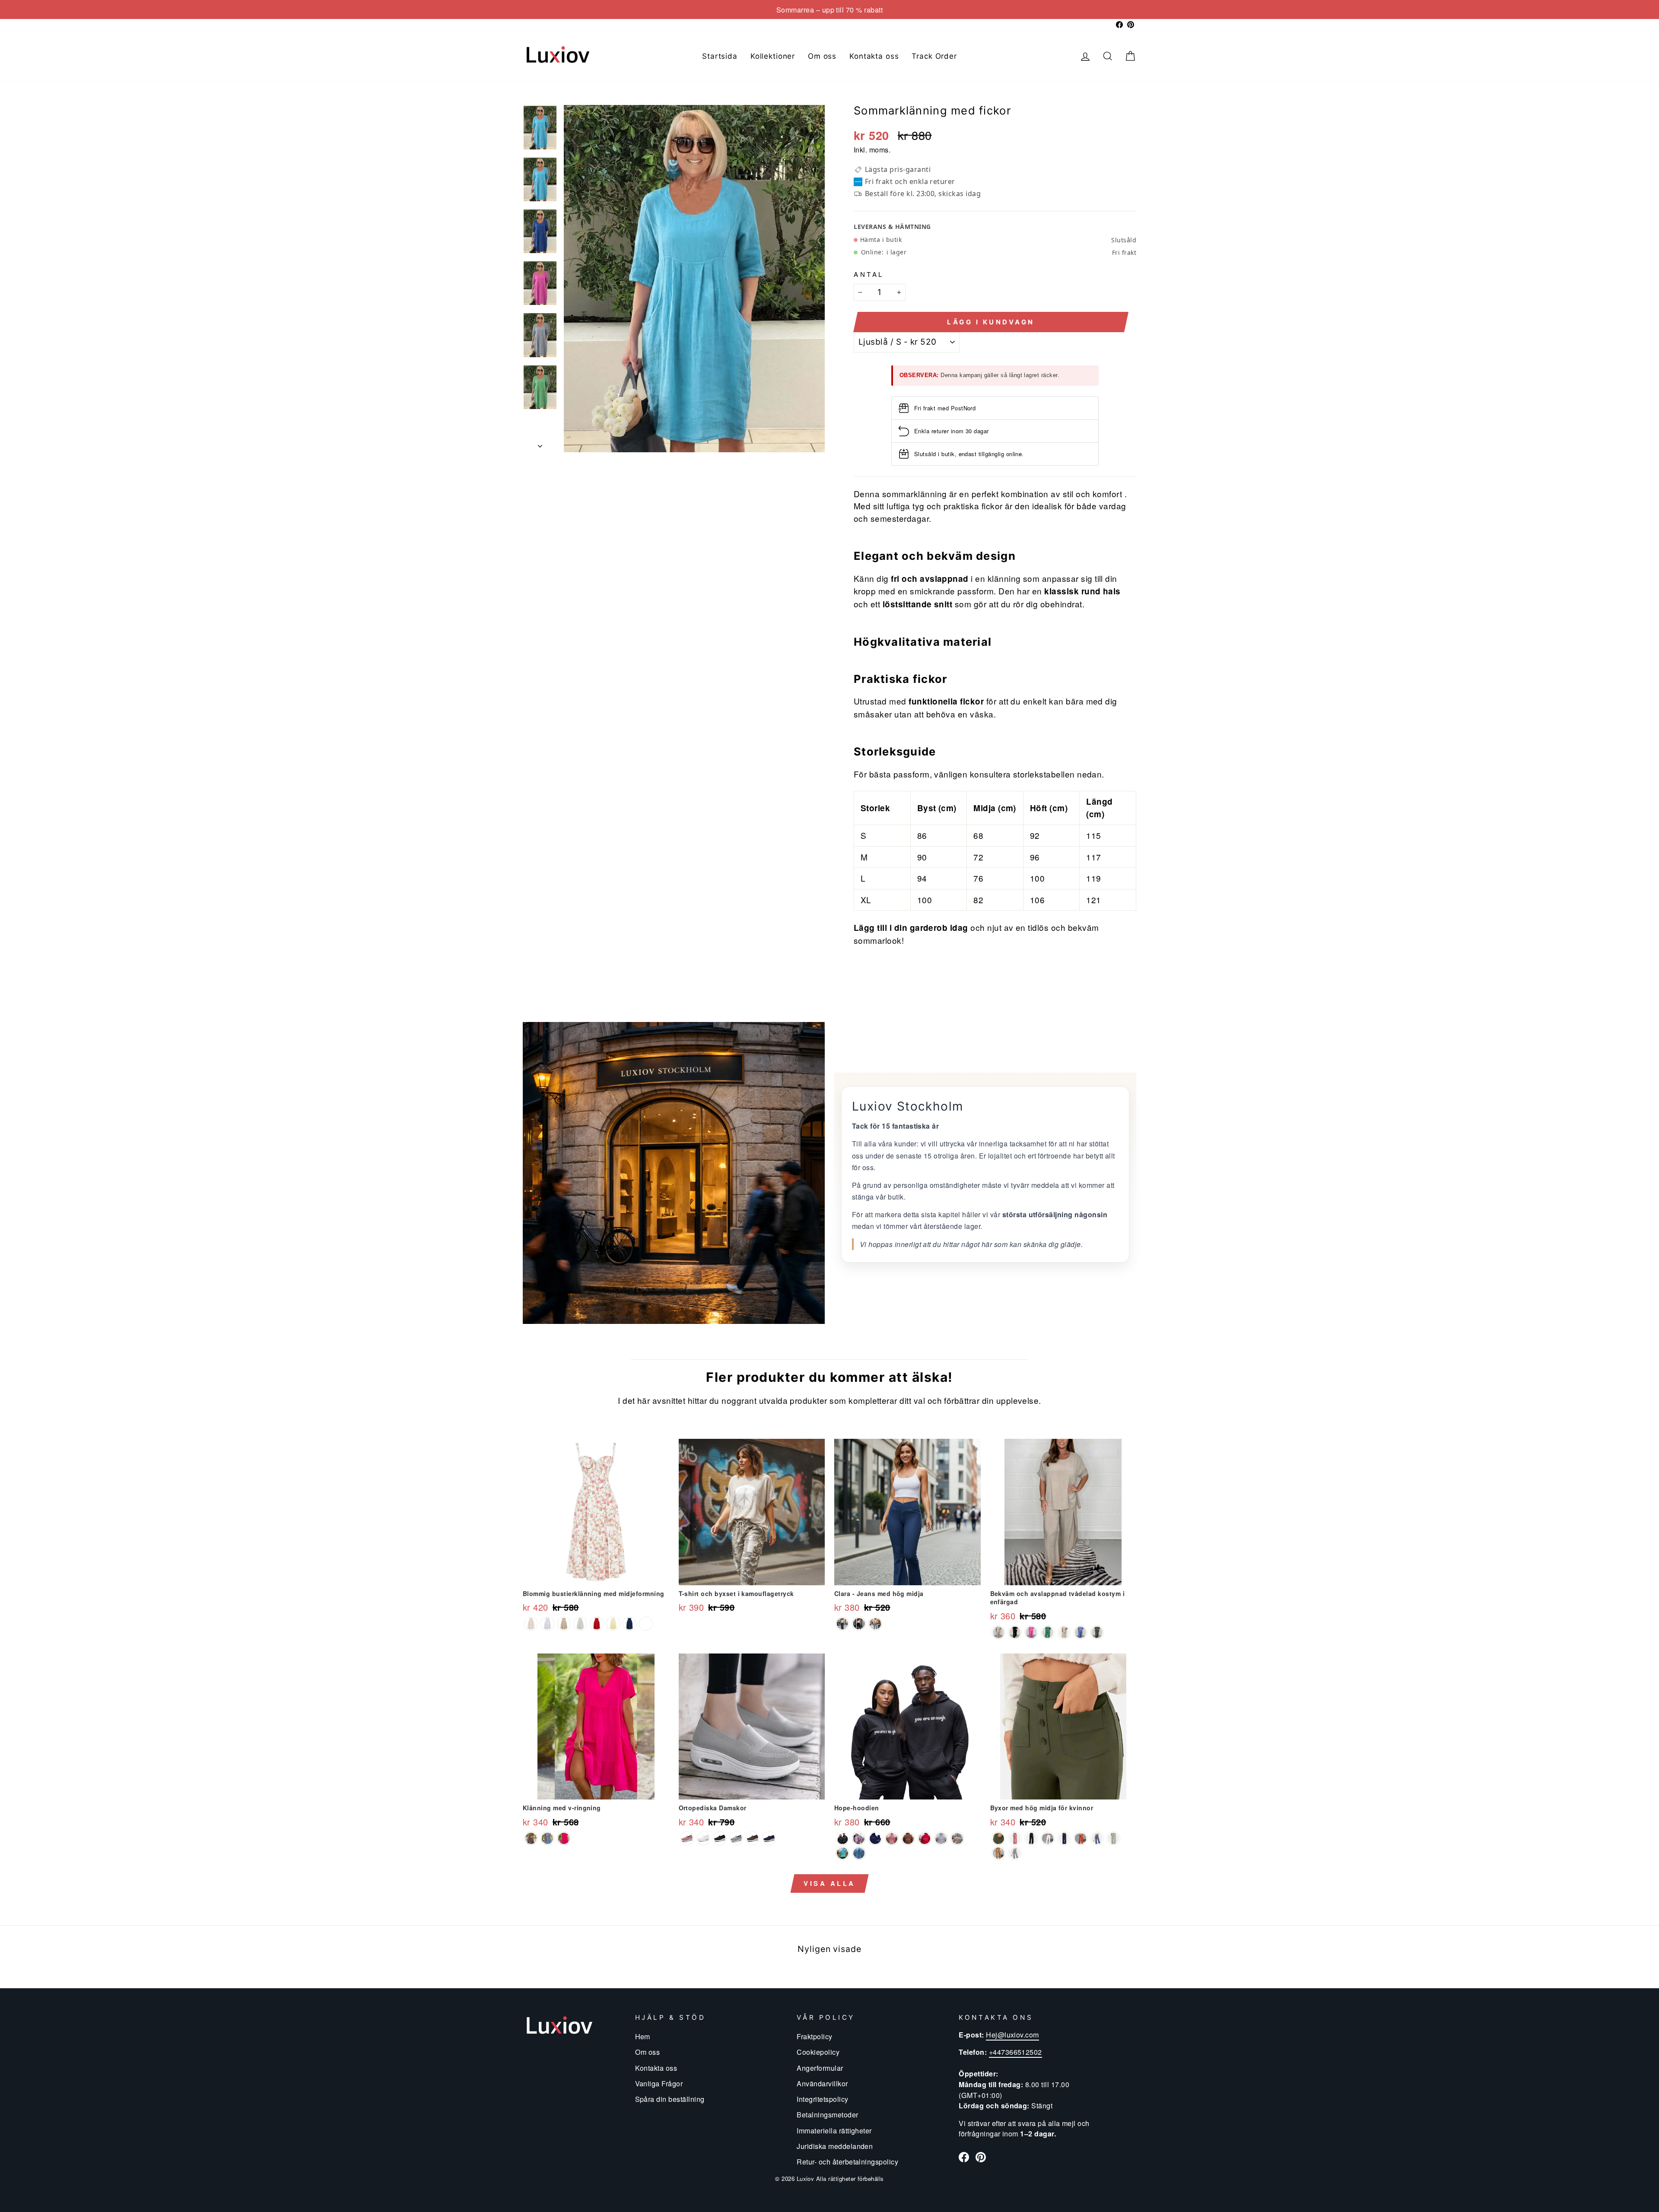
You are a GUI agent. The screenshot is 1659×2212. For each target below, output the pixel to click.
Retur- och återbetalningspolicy (847, 2161)
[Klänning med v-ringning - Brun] (531, 1838)
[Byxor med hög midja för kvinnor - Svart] (1031, 1838)
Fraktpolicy (814, 2036)
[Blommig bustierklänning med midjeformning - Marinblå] (629, 1624)
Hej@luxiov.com (1012, 2034)
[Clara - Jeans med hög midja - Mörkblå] (842, 1624)
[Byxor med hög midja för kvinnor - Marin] (1064, 1838)
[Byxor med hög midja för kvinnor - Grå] (1015, 1853)
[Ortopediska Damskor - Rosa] (687, 1838)
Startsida (720, 56)
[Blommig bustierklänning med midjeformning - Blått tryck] (547, 1624)
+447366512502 (1015, 2052)
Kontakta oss (874, 56)
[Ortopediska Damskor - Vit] (703, 1838)
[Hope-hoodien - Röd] (925, 1838)
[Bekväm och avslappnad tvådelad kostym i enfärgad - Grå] (998, 1632)
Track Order (934, 56)
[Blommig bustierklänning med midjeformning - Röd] (597, 1624)
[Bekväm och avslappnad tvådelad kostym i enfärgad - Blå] (1081, 1632)
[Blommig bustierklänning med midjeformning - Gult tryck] (564, 1624)
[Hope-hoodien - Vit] (941, 1838)
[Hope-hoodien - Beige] (957, 1838)
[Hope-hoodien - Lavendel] (859, 1838)
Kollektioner (773, 56)
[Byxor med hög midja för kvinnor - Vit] (1048, 1838)
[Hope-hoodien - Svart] (842, 1838)
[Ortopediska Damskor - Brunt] (753, 1838)
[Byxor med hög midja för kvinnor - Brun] (998, 1853)
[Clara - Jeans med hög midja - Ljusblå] (875, 1624)
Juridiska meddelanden (835, 2146)
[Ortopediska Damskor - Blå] (769, 1838)
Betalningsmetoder (827, 2114)
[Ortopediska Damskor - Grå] (736, 1838)
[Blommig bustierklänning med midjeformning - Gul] (613, 1624)
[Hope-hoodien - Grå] (859, 1853)
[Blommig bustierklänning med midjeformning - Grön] (580, 1624)
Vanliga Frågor (659, 2083)
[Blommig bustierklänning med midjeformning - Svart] (646, 1624)
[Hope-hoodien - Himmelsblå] (842, 1853)
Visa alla (829, 1883)
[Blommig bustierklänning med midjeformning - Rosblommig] (531, 1624)
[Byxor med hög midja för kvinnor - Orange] (1081, 1838)
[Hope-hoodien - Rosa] (892, 1838)
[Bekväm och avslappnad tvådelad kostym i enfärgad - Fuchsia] (1031, 1632)
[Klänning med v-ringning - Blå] (547, 1838)
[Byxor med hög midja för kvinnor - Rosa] (1015, 1838)
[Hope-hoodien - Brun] (908, 1838)
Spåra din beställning (670, 2099)
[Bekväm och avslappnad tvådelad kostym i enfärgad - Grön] (1048, 1632)
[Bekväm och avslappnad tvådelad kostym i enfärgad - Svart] (1015, 1632)
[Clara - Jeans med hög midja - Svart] (859, 1624)
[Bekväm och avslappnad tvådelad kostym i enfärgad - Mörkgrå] (1097, 1632)
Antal (869, 274)
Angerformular (820, 2068)
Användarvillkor (822, 2083)
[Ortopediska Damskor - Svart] (720, 1838)
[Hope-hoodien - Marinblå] (875, 1838)
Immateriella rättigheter (834, 2130)
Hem (643, 2036)
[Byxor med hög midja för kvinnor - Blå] (1097, 1838)
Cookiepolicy (818, 2052)
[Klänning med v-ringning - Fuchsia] (564, 1838)
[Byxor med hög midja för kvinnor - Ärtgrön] (1113, 1838)
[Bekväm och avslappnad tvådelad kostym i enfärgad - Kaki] (1064, 1632)
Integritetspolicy (822, 2099)
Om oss (822, 56)
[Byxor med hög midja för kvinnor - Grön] (998, 1838)
